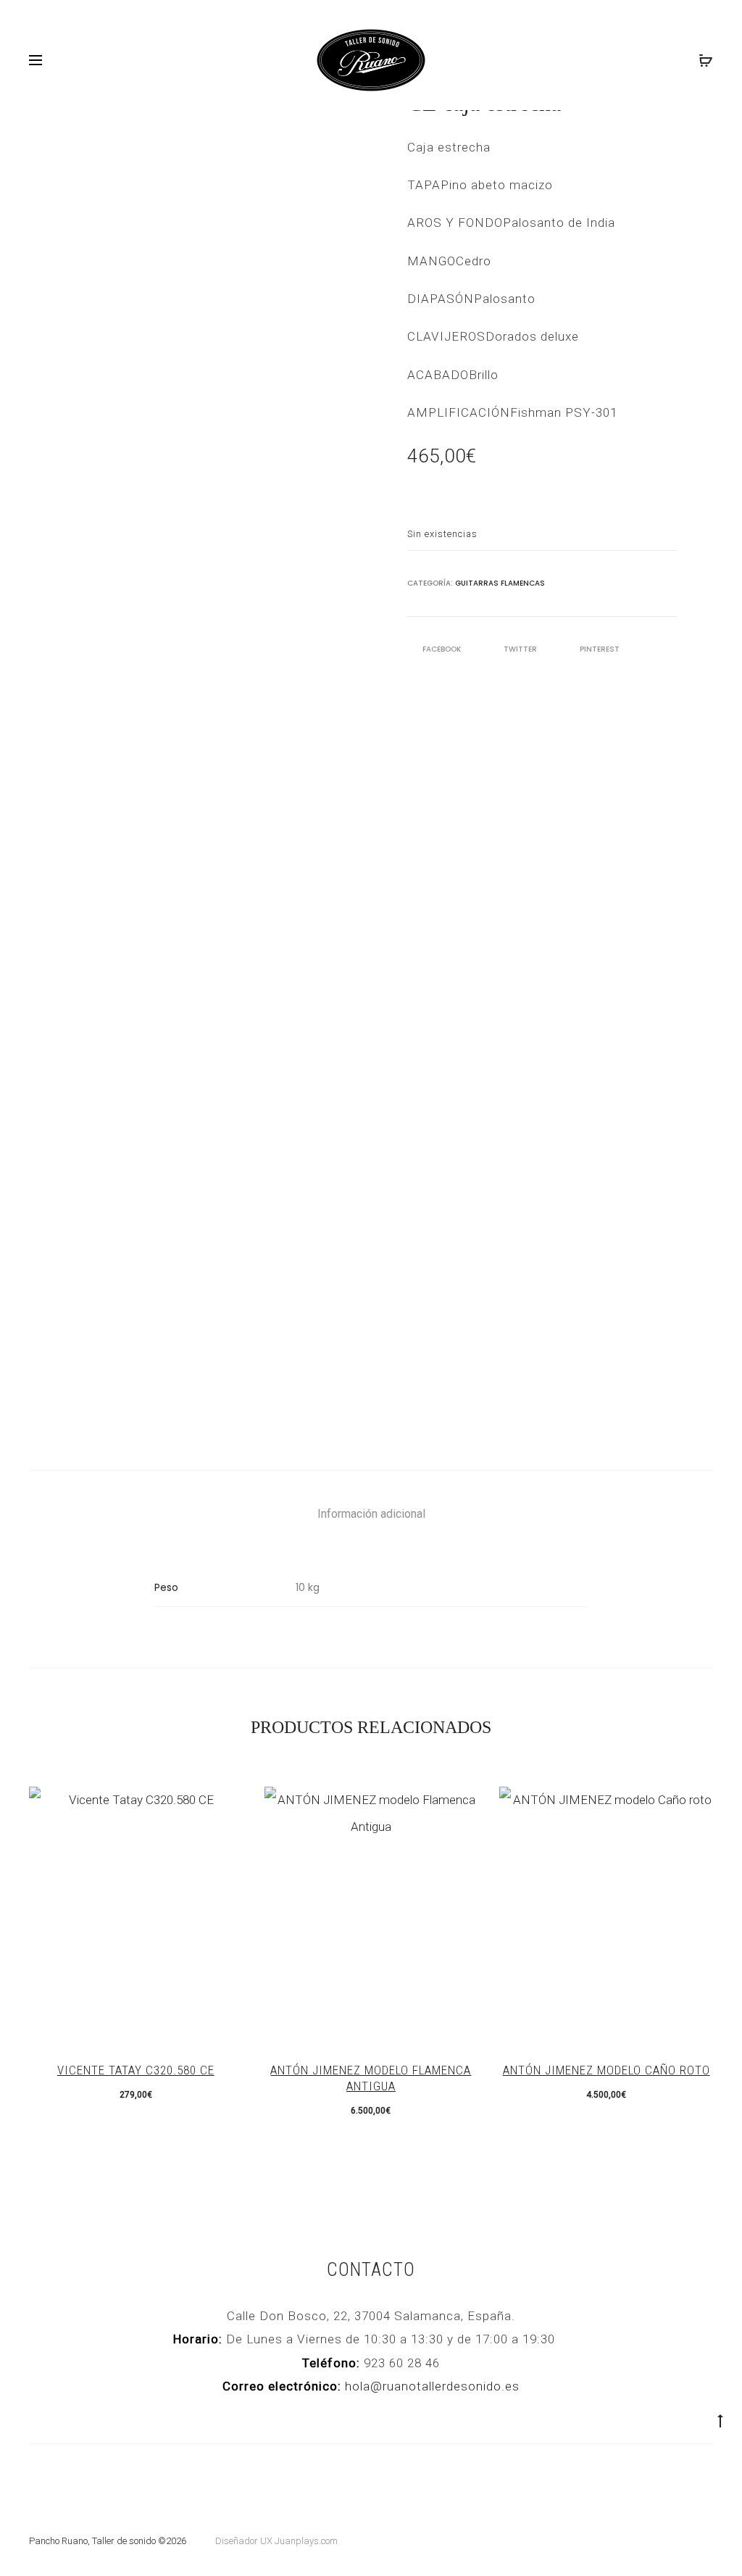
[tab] (371, 1514)
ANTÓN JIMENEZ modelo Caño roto (606, 2070)
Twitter (521, 649)
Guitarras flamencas (500, 583)
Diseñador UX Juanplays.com (276, 2541)
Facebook (443, 649)
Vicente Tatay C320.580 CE (136, 2070)
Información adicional (371, 1514)
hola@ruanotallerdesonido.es (432, 2386)
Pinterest (600, 649)
